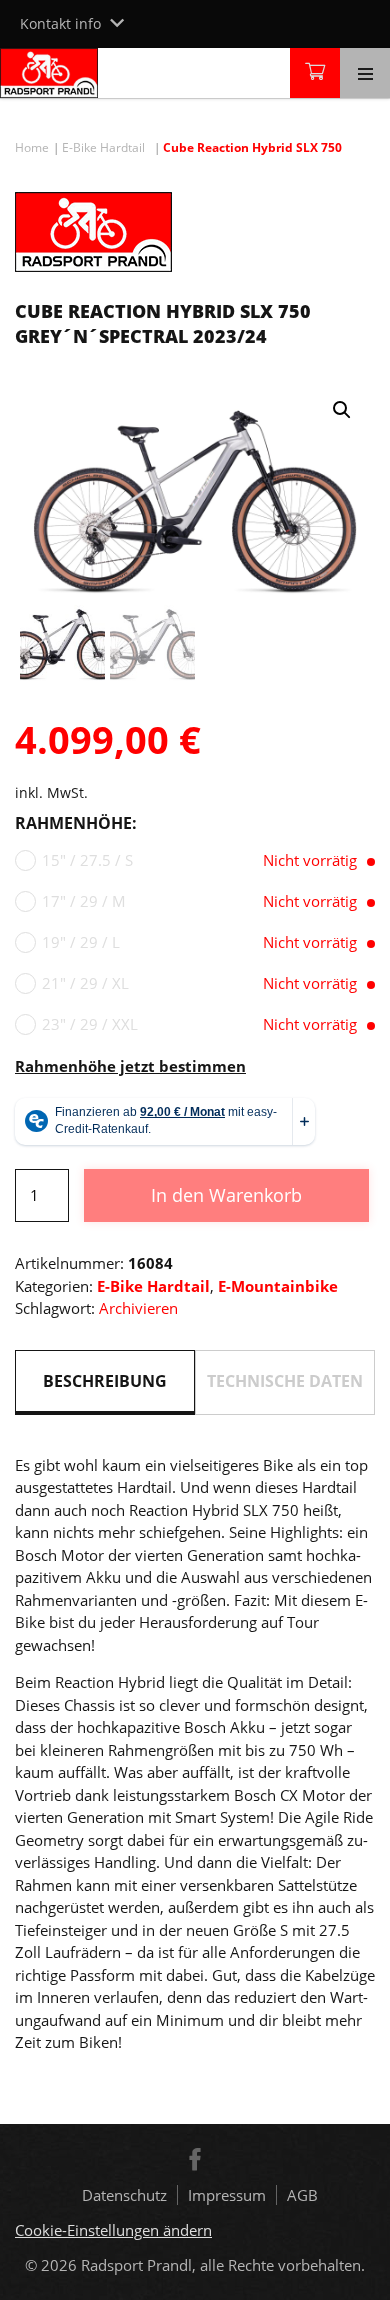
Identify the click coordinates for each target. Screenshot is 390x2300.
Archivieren (138, 1308)
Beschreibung (105, 1381)
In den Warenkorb (226, 1195)
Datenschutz (124, 2195)
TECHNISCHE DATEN (285, 1381)
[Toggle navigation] (365, 73)
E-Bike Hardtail (103, 147)
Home (32, 147)
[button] (342, 410)
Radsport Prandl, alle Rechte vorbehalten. (223, 2265)
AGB (302, 2195)
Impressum (227, 2195)
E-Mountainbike (278, 1286)
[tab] (105, 1382)
